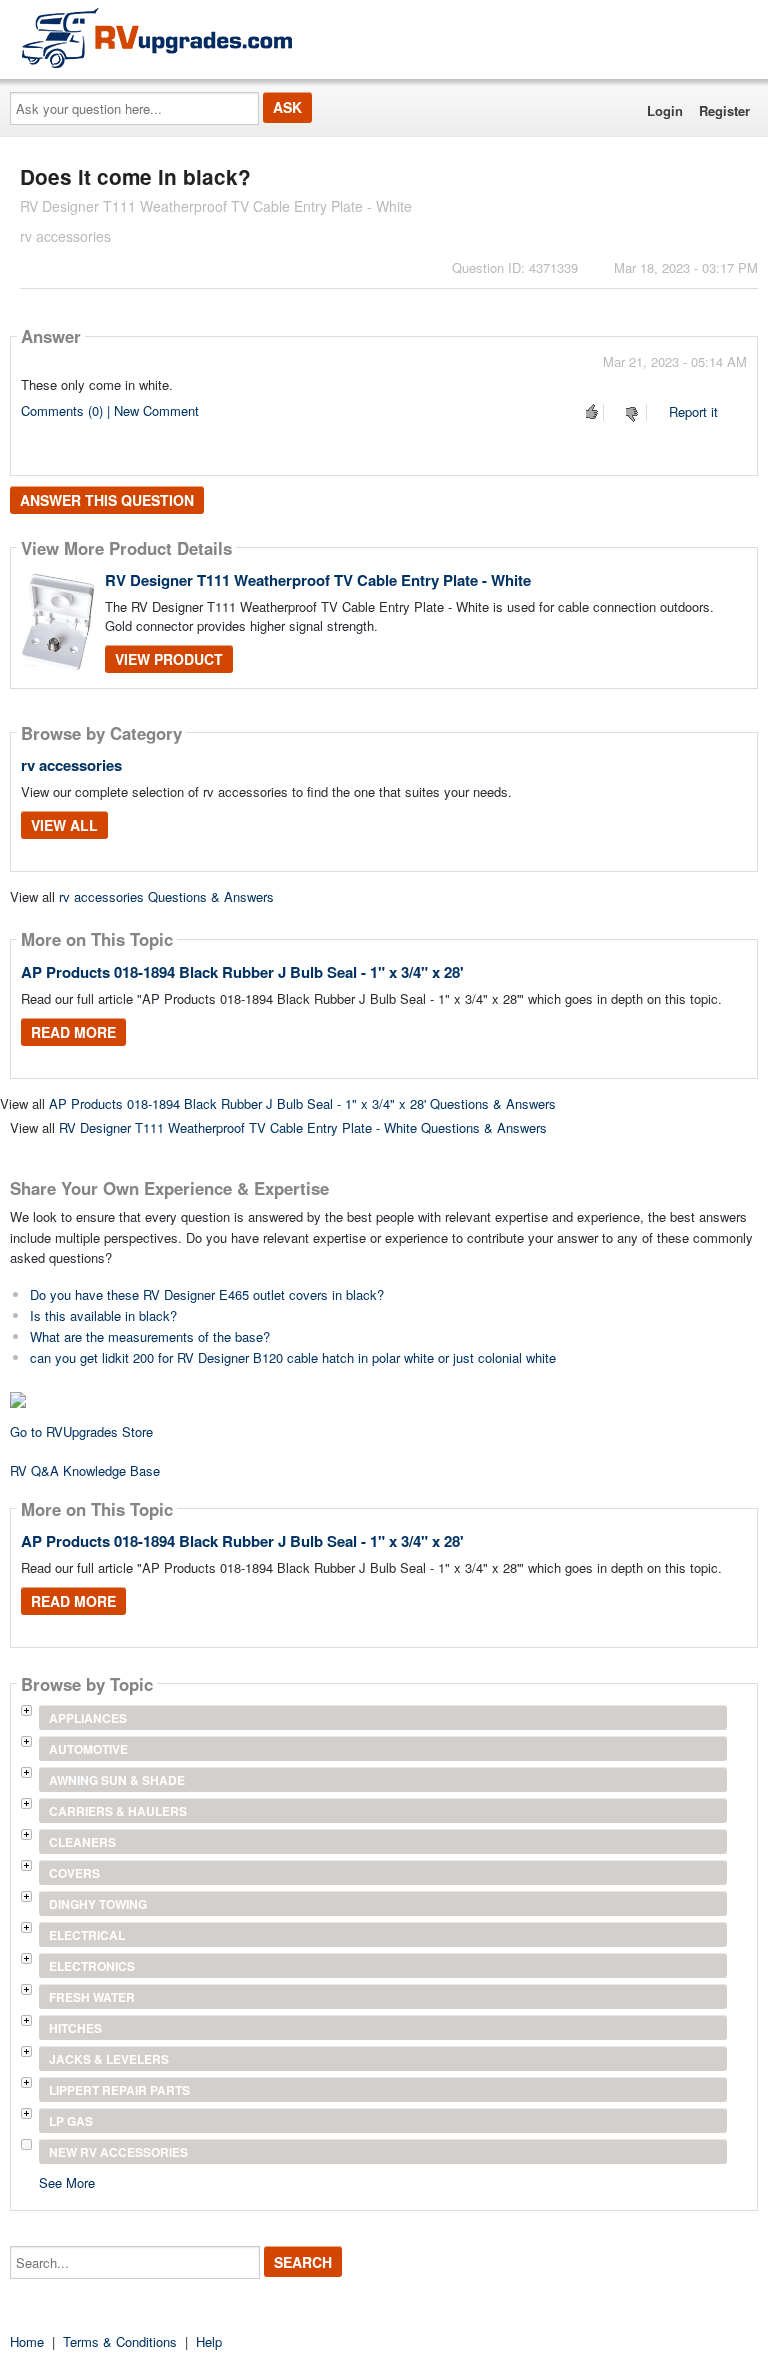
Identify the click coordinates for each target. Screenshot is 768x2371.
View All (64, 825)
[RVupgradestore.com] (157, 37)
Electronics (92, 1966)
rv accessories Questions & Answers (166, 896)
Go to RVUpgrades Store (81, 1431)
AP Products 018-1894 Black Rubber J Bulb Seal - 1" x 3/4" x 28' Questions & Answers (302, 1103)
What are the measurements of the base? (150, 1336)
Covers (74, 1873)
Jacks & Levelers (109, 2059)
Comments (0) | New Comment (110, 410)
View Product (169, 659)
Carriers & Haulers (118, 1811)
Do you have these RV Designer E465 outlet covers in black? (207, 1294)
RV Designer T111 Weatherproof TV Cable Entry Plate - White (318, 580)
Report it (693, 411)
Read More (73, 1032)
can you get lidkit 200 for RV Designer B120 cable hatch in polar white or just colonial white (293, 1357)
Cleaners (82, 1842)
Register (724, 110)
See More (67, 2181)
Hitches (75, 2028)
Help (209, 2341)
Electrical (87, 1935)
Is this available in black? (103, 1315)
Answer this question (107, 500)
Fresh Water (92, 1997)
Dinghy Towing (98, 1904)
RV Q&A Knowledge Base (85, 1470)
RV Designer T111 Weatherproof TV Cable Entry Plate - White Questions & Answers (303, 1127)
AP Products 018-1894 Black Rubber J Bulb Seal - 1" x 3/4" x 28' (242, 972)
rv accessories (71, 765)
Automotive (88, 1749)
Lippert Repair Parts (119, 2090)
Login (665, 110)
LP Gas (71, 2121)
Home (27, 2341)
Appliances (88, 1718)
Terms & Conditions (120, 2341)
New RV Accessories (118, 2152)
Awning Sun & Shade (117, 1780)
